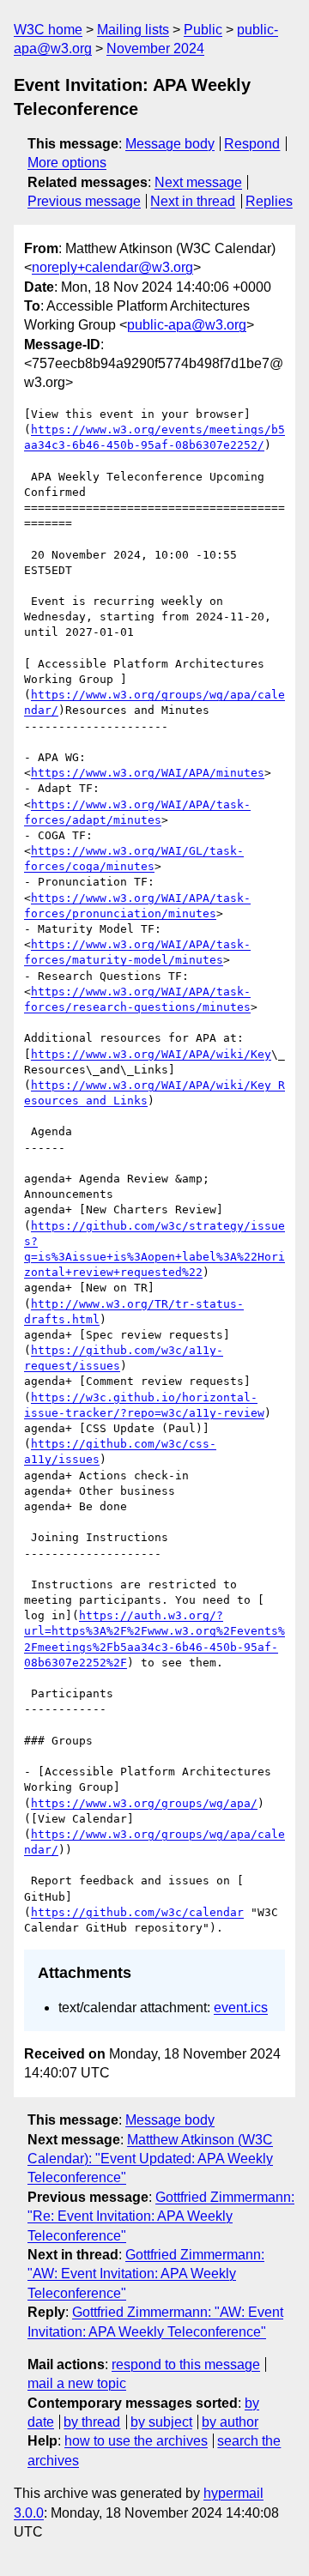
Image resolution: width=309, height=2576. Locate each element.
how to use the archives (136, 2441)
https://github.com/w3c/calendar (137, 1912)
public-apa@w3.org (187, 325)
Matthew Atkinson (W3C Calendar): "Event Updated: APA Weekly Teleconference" (150, 2159)
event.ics (241, 2008)
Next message (198, 182)
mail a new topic (77, 2383)
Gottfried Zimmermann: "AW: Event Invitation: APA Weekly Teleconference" (146, 2274)
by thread (92, 2422)
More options (67, 163)
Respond (252, 144)
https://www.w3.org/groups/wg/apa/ (144, 1803)
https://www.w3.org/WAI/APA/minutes (148, 773)
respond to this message (186, 2364)
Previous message (84, 201)
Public (203, 30)
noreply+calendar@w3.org (112, 267)
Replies (269, 201)
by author (230, 2422)
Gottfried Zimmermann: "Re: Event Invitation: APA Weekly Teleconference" (161, 2216)
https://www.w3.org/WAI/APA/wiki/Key (151, 1054)
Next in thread (193, 201)
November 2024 (155, 48)
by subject (161, 2422)
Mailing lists (133, 30)
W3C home (48, 30)
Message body (170, 144)
